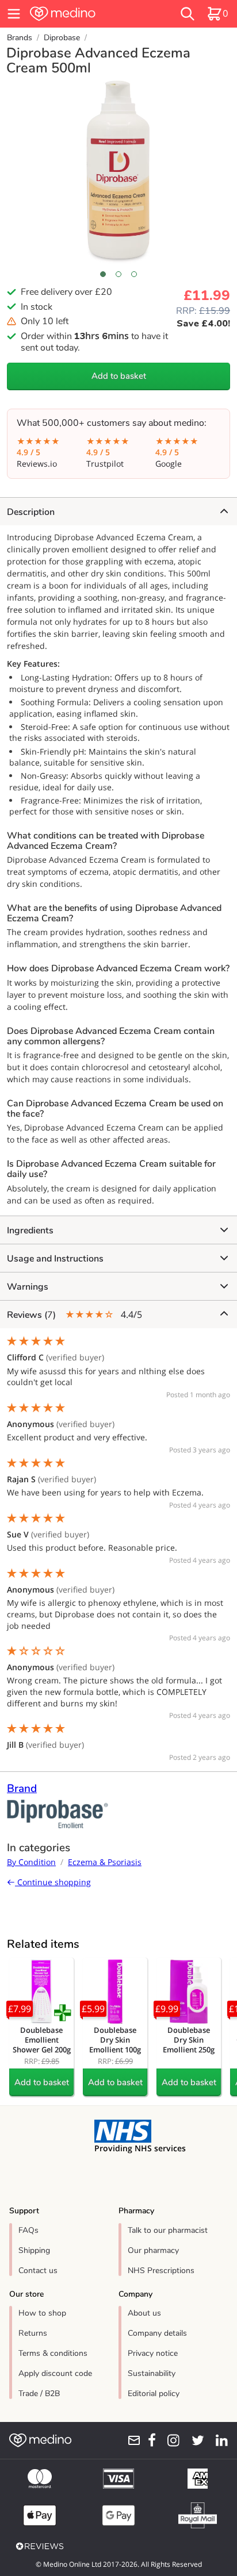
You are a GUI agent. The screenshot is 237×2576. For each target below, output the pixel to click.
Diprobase (62, 38)
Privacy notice (153, 2353)
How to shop (42, 2313)
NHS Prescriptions (161, 2271)
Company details (157, 2333)
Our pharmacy (153, 2250)
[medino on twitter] (194, 2440)
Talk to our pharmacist (168, 2230)
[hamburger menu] (14, 14)
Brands (20, 38)
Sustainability (152, 2373)
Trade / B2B (39, 2394)
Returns (33, 2333)
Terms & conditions (53, 2353)
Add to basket (119, 376)
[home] (83, 14)
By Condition (31, 1862)
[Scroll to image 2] (119, 274)
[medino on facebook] (148, 2440)
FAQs (28, 2230)
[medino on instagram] (170, 2440)
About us (144, 2313)
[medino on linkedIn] (218, 2440)
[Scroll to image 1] (103, 274)
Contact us (38, 2271)
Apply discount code (55, 2373)
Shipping (34, 2250)
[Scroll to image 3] (134, 274)
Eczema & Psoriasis (105, 1862)
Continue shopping (53, 1882)
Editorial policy (154, 2394)
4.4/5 (74, 1315)
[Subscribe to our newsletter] (130, 2440)
